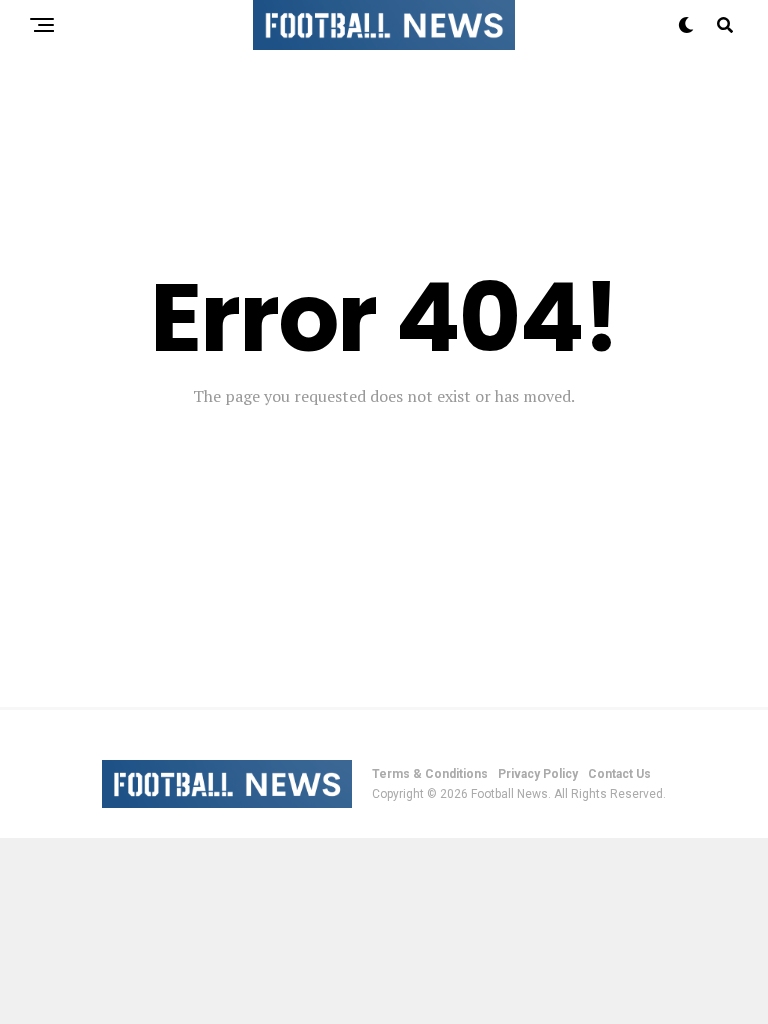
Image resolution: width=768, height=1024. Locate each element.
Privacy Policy (538, 774)
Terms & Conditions (430, 774)
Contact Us (619, 774)
